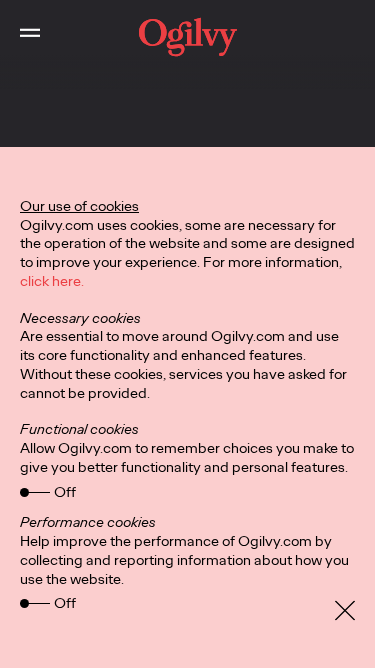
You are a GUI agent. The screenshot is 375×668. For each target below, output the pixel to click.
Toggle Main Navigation (30, 37)
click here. (52, 281)
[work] (187, 37)
